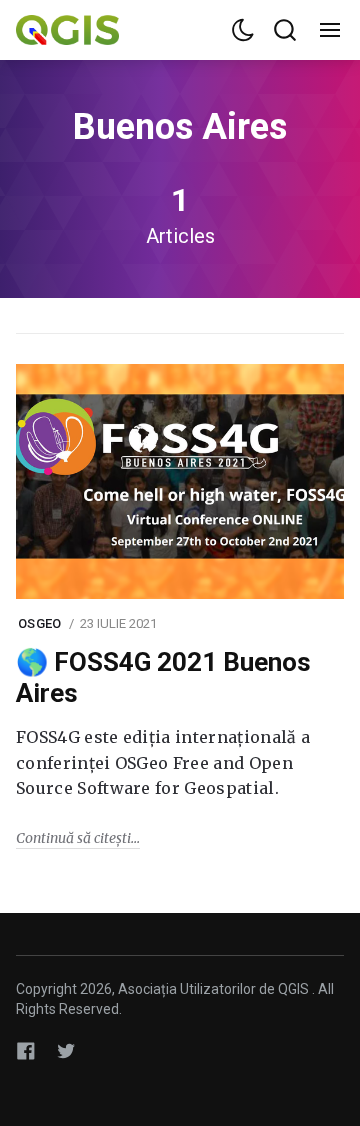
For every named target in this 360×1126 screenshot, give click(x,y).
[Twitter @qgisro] (66, 1050)
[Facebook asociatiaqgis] (26, 1050)
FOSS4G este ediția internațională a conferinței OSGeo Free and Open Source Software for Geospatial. (163, 762)
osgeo (39, 623)
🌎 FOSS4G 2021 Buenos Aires (163, 677)
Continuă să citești (73, 838)
